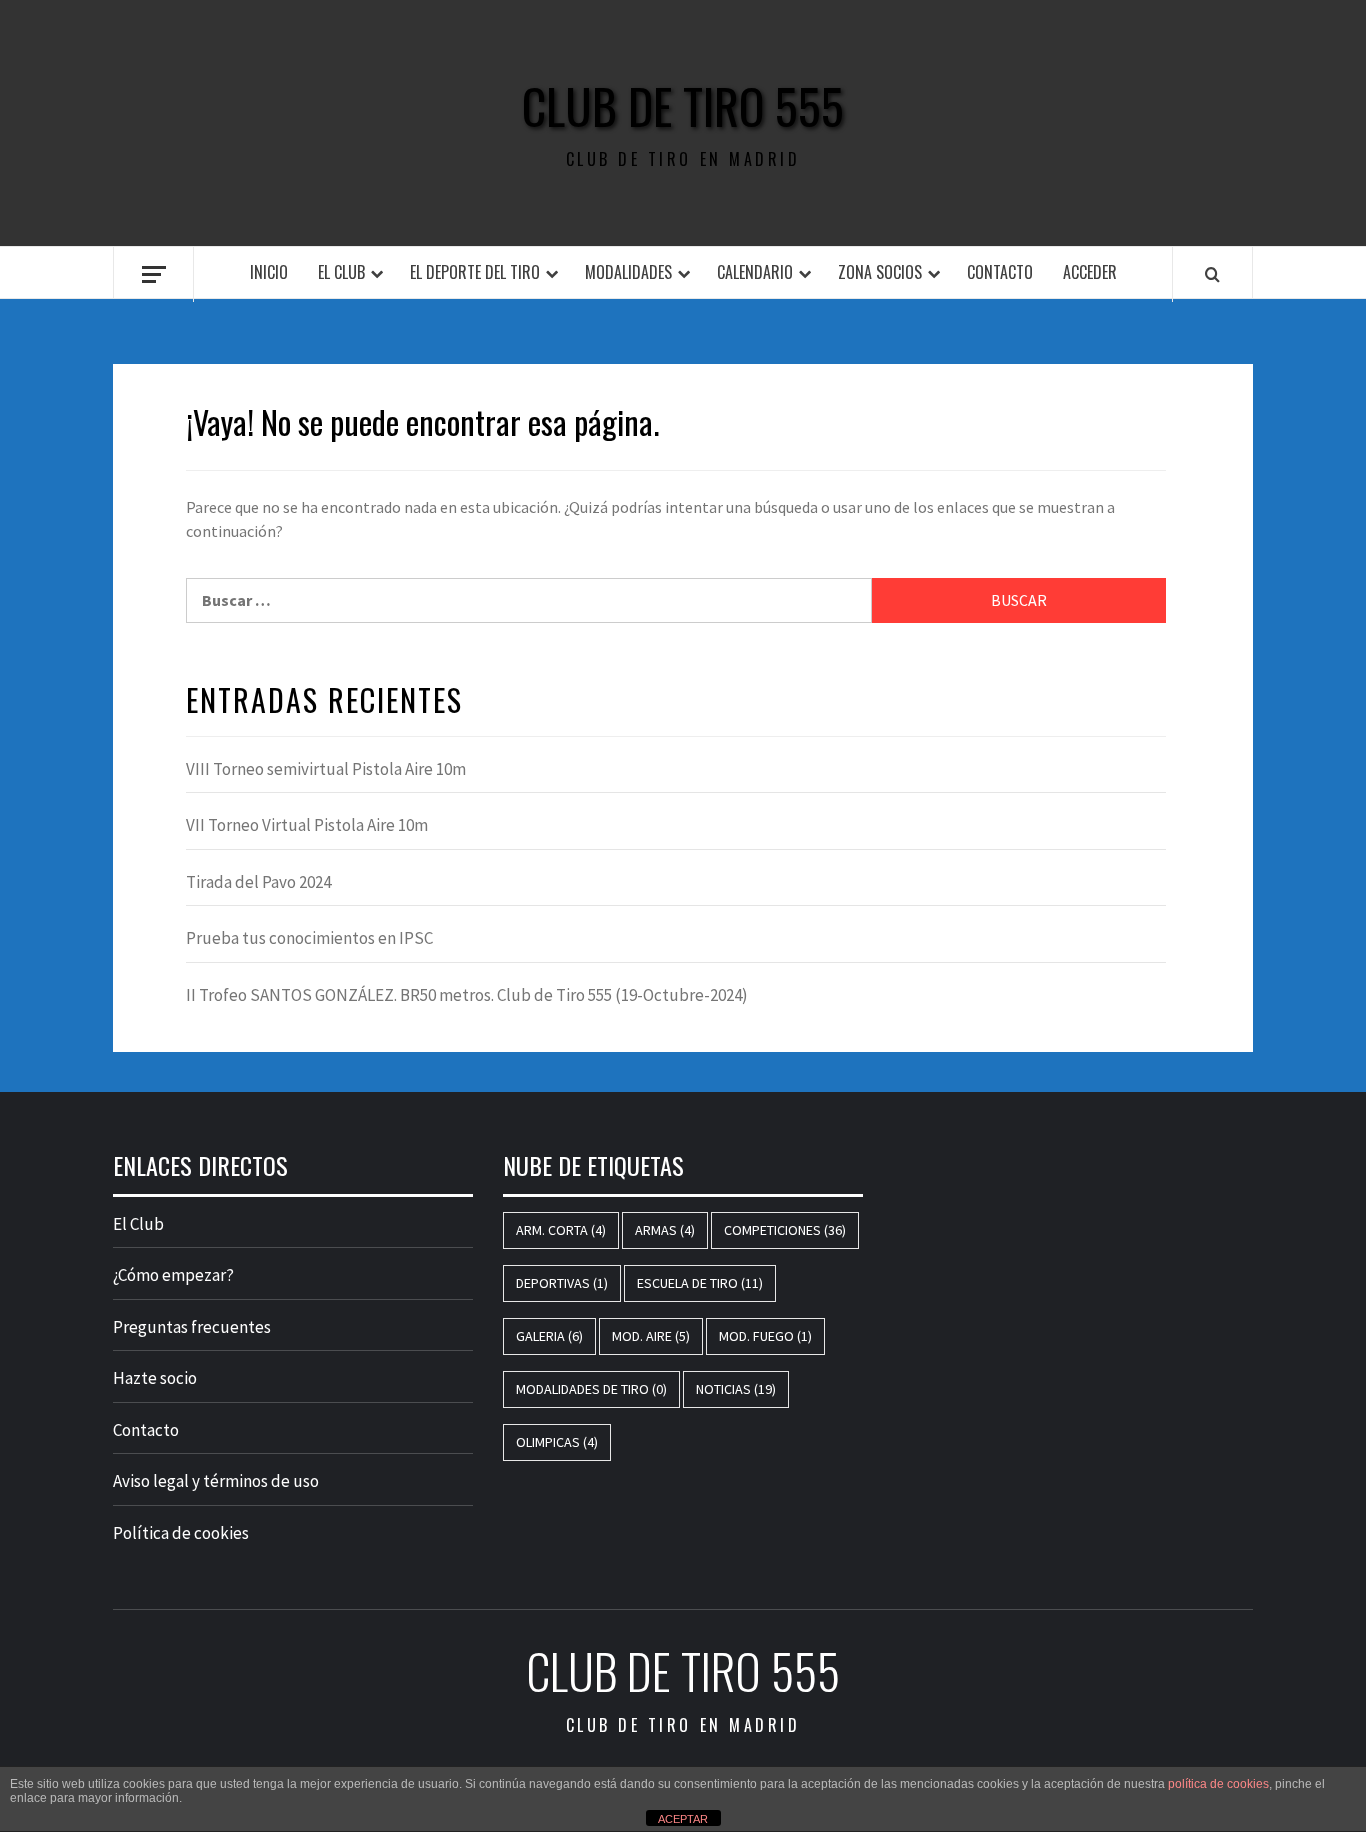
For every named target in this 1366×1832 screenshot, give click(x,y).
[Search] (1212, 274)
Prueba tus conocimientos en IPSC (309, 938)
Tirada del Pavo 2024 (258, 882)
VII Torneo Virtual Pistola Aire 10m (307, 825)
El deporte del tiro (475, 272)
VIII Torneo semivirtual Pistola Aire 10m (326, 769)
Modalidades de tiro (591, 1389)
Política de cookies (181, 1533)
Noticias (736, 1389)
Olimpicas (557, 1442)
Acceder (1090, 272)
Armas (665, 1230)
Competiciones (785, 1230)
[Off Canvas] (153, 274)
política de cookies (1218, 1784)
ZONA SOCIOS (880, 272)
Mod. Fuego (765, 1336)
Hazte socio (155, 1378)
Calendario (755, 272)
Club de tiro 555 (683, 106)
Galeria (549, 1336)
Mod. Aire (651, 1336)
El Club (341, 272)
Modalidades (628, 272)
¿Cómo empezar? (173, 1275)
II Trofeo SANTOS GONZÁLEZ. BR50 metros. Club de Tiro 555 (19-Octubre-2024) (467, 995)
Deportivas (562, 1283)
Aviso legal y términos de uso (216, 1481)
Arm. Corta (561, 1230)
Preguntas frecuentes (192, 1327)
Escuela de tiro (700, 1283)
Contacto (1000, 272)
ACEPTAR (683, 1819)
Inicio (269, 272)
